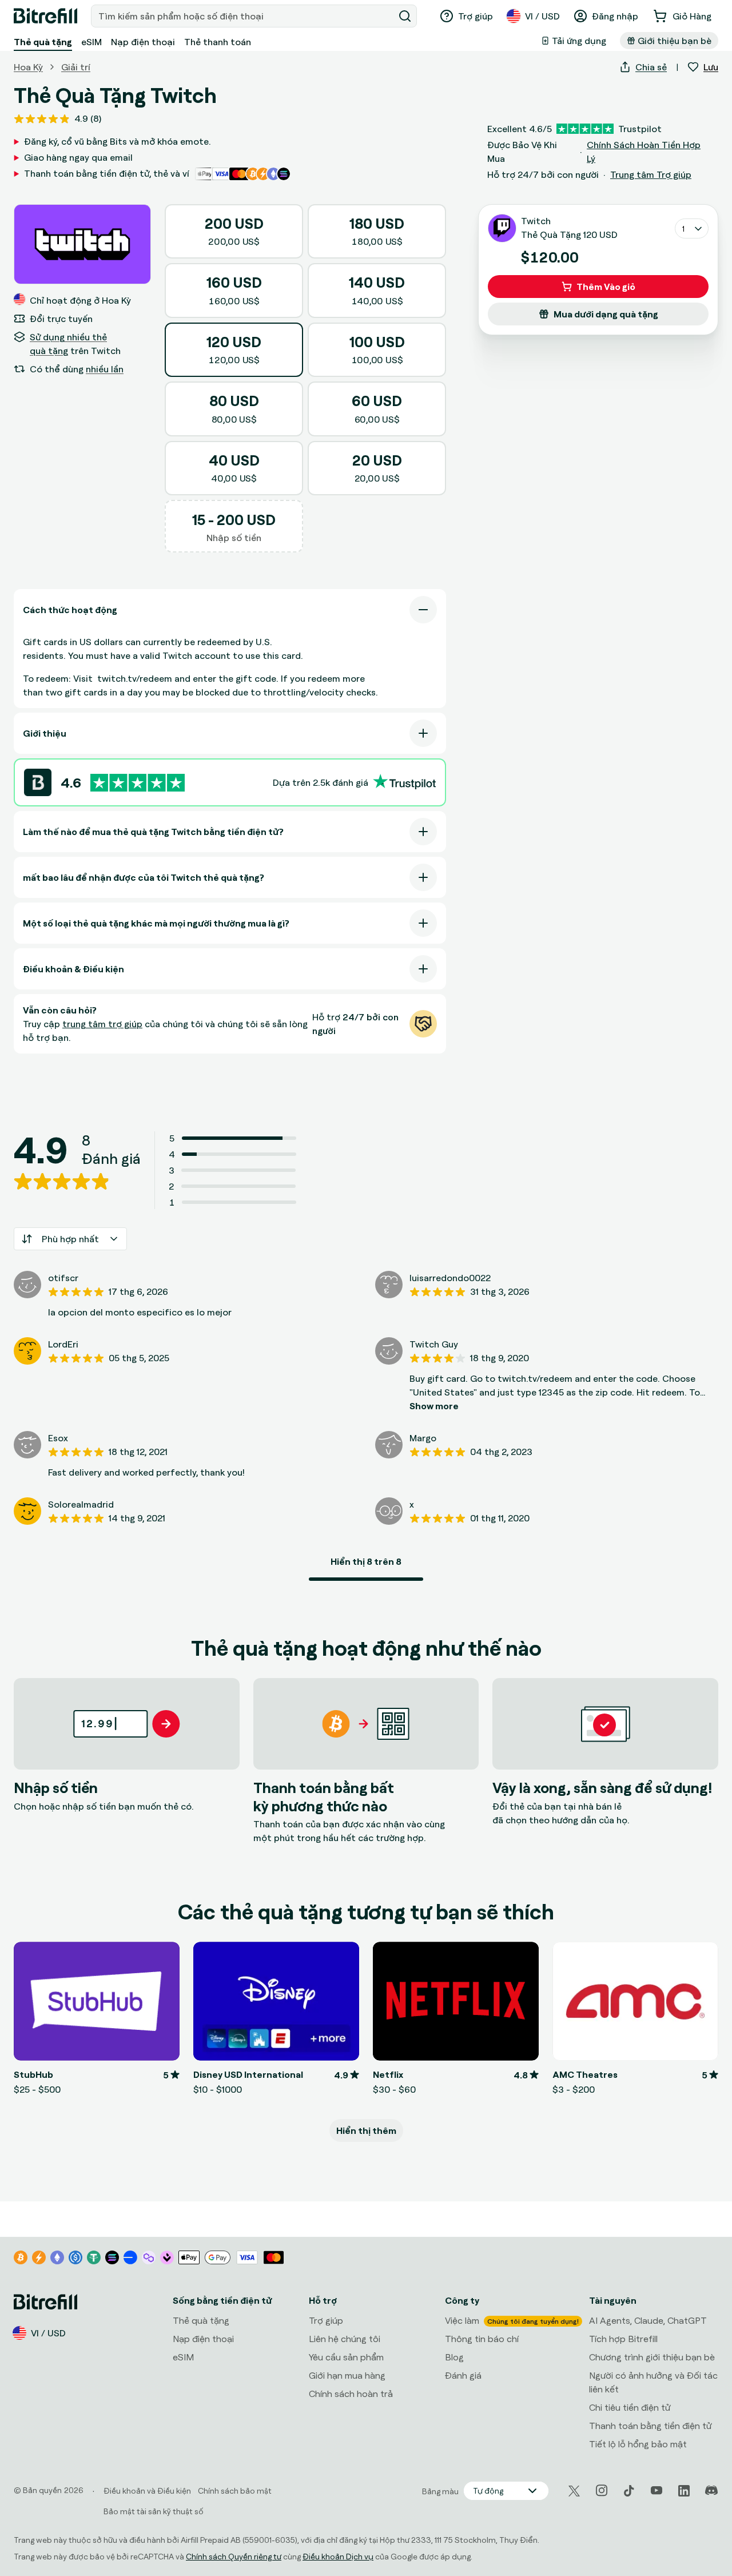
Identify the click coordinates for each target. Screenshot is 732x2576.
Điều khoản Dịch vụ (338, 2556)
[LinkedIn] (684, 2491)
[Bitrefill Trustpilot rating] (138, 783)
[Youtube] (657, 2491)
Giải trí (76, 67)
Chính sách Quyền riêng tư (234, 2556)
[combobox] (244, 16)
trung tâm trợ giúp (102, 1024)
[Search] (405, 16)
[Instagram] (602, 2491)
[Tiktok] (629, 2491)
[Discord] (711, 2491)
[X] (574, 2491)
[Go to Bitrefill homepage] (45, 16)
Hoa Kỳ (28, 67)
